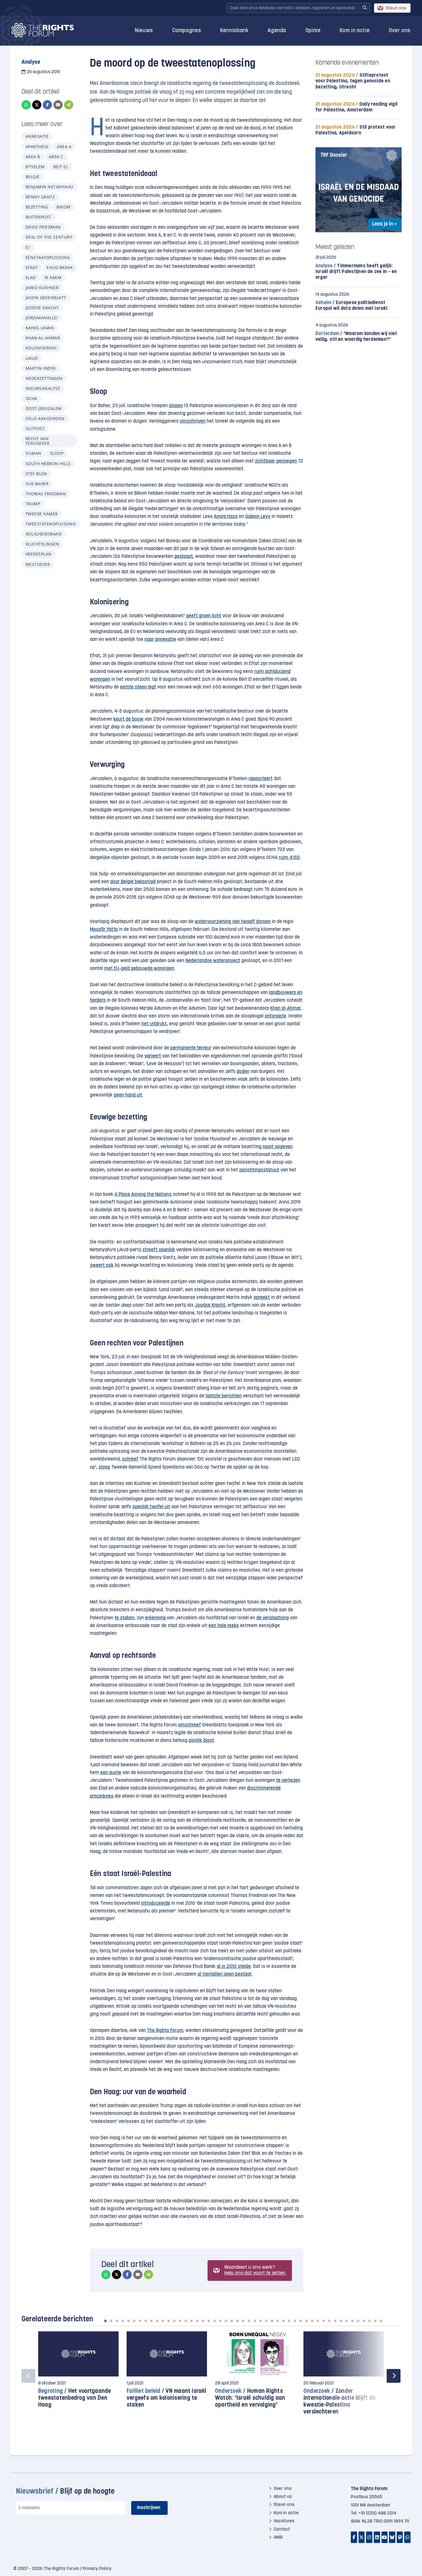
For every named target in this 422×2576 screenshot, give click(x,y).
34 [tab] (295, 2321)
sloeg (104, 1467)
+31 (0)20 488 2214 (378, 2513)
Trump (33, 504)
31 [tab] (278, 2321)
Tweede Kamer (42, 514)
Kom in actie (355, 31)
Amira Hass (226, 517)
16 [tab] (191, 2321)
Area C (56, 157)
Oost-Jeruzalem (44, 408)
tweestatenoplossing (51, 524)
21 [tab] (220, 2321)
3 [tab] (117, 2321)
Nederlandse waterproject (213, 961)
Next (394, 2376)
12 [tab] (169, 2321)
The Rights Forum (165, 2031)
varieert (153, 1056)
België (33, 177)
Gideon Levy (258, 517)
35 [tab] (301, 2321)
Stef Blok (36, 474)
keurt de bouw (128, 719)
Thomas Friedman (46, 494)
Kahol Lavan (40, 328)
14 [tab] (180, 2321)
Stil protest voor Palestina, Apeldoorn (356, 130)
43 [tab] (346, 2321)
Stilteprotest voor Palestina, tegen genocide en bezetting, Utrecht (353, 81)
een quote (111, 1773)
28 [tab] (260, 2321)
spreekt (262, 1298)
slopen (176, 406)
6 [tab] (134, 2321)
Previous (28, 2376)
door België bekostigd (133, 882)
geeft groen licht (204, 616)
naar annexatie (160, 640)
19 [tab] (209, 2321)
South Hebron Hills (48, 464)
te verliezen (288, 1781)
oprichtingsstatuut (259, 1170)
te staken (124, 1618)
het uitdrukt (154, 1024)
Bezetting (37, 207)
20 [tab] (214, 2321)
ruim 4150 (289, 858)
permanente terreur (191, 1048)
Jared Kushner (42, 288)
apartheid (37, 147)
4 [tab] (123, 2321)
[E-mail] (58, 105)
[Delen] (69, 105)
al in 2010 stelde (234, 1967)
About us (283, 2497)
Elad (31, 277)
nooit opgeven (278, 1147)
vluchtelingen (42, 544)
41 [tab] (335, 2321)
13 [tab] (174, 2321)
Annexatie (37, 136)
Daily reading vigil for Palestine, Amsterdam (356, 107)
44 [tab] (352, 2321)
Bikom (63, 207)
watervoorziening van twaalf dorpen (233, 922)
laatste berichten (224, 1396)
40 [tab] (329, 2321)
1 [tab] (105, 2321)
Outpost (35, 429)
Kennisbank (234, 31)
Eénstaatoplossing (48, 257)
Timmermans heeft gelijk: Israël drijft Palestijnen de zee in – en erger (356, 272)
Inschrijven (149, 2508)
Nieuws (144, 31)
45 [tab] (358, 2321)
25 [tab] (243, 2321)
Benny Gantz (40, 197)
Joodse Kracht (42, 308)
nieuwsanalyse (43, 388)
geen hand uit (128, 1095)
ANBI (278, 2538)
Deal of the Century (49, 237)
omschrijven (193, 421)
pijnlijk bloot (201, 1741)
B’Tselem (35, 167)
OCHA (31, 398)
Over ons (400, 31)
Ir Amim (53, 277)
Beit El (61, 167)
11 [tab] (163, 2321)
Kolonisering (41, 348)
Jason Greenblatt (46, 298)
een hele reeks (224, 1626)
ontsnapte (275, 1016)
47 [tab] (369, 2321)
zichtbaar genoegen (276, 461)
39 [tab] (324, 2321)
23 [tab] (232, 2321)
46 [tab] (364, 2321)
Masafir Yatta (104, 930)
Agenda (277, 31)
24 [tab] (237, 2321)
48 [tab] (375, 2321)
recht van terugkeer (37, 441)
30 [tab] (272, 2321)
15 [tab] (186, 2321)
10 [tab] (157, 2321)
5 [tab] (128, 2321)
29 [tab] (266, 2321)
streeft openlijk (159, 1250)
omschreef (189, 1725)
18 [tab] (203, 2321)
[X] (37, 105)
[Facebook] (47, 105)
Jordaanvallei (42, 318)
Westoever (38, 564)
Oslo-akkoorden (45, 418)
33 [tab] (289, 2321)
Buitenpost (38, 217)
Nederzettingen (44, 378)
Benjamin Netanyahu (49, 187)
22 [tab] (226, 2321)
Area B (33, 157)
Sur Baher (37, 484)
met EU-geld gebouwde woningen (139, 969)
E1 (28, 247)
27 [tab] (255, 2321)
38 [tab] (318, 2321)
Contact (282, 2529)
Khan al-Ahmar (43, 338)
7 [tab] (140, 2321)
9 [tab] (151, 2321)
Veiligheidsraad (43, 534)
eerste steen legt (138, 687)
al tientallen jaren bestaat (225, 1974)
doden (243, 1072)
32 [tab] (283, 2321)
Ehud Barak (60, 267)
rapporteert (261, 779)
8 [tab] (146, 2321)
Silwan (33, 453)
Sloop (57, 453)
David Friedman (43, 227)
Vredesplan (39, 554)
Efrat (32, 267)
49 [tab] (381, 2321)
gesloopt (184, 557)
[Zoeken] (365, 8)
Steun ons (396, 8)
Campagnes (187, 31)
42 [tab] (341, 2321)
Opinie (313, 31)
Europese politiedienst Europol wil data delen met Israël (351, 306)
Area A (64, 147)
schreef (130, 1459)
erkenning (155, 1618)
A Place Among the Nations (143, 1195)
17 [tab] (197, 2321)
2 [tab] (111, 2321)
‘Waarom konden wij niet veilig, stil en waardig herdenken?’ (356, 337)
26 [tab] (249, 2321)
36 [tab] (306, 2321)
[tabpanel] (78, 2373)
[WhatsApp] (26, 105)
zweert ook (102, 1265)
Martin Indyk (41, 368)
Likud (32, 358)
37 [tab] (312, 2321)
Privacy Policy (97, 2569)
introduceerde (156, 1903)
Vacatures (284, 2521)
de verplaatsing (273, 1618)
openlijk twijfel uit (151, 1507)
